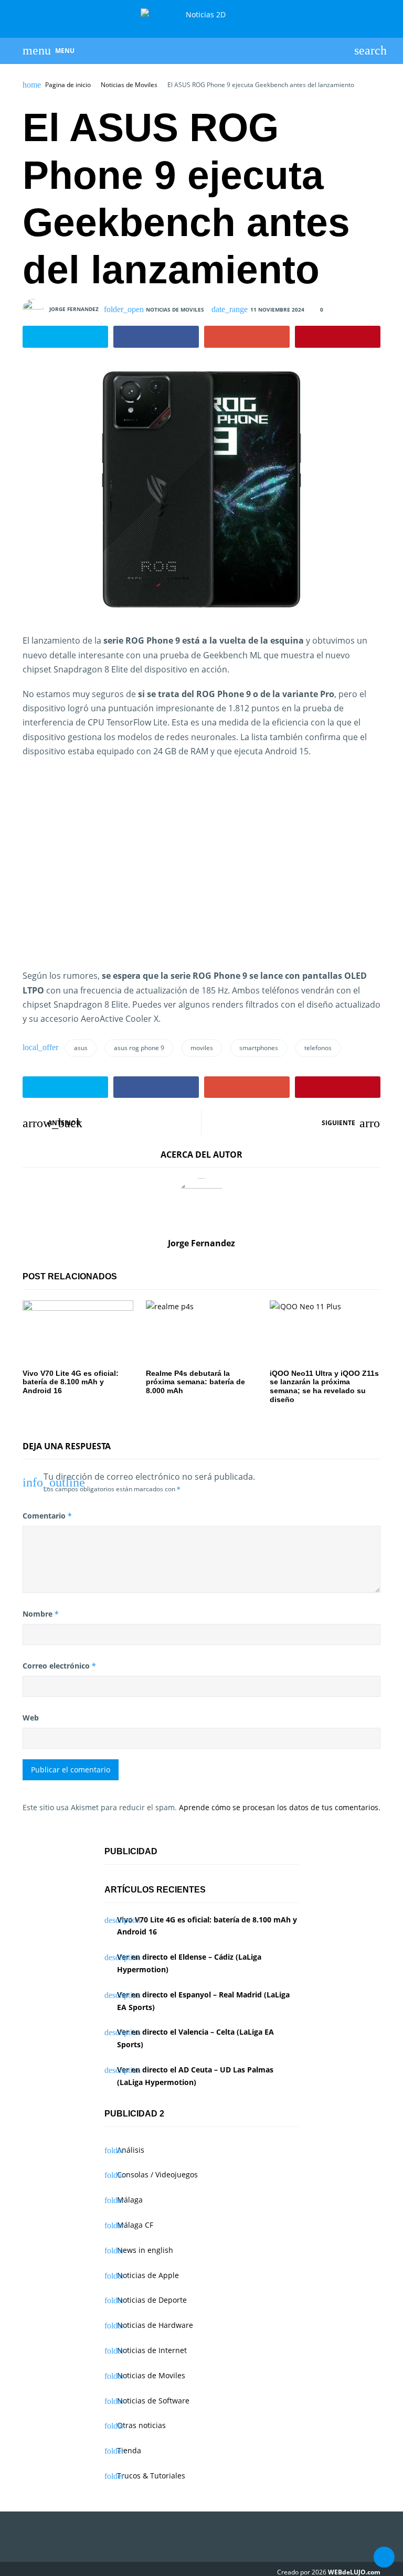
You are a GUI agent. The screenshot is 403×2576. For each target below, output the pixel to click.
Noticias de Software (153, 2401)
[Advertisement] (201, 871)
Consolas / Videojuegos (157, 2174)
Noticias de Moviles (129, 85)
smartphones (259, 1048)
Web (31, 1718)
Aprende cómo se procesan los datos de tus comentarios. (280, 1807)
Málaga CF (135, 2225)
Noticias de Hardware (155, 2325)
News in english (145, 2250)
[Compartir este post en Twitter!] (65, 337)
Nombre (41, 1614)
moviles (202, 1048)
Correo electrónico (59, 1666)
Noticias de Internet (152, 2350)
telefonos (318, 1048)
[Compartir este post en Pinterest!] (338, 337)
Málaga (130, 2200)
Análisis (131, 2150)
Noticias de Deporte (152, 2300)
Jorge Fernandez (74, 309)
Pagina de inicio (68, 85)
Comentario (47, 1516)
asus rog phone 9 (139, 1048)
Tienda (129, 2450)
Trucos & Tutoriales (151, 2476)
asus (81, 1048)
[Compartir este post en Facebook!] (156, 337)
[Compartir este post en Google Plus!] (247, 337)
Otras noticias (141, 2425)
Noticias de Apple (148, 2275)
